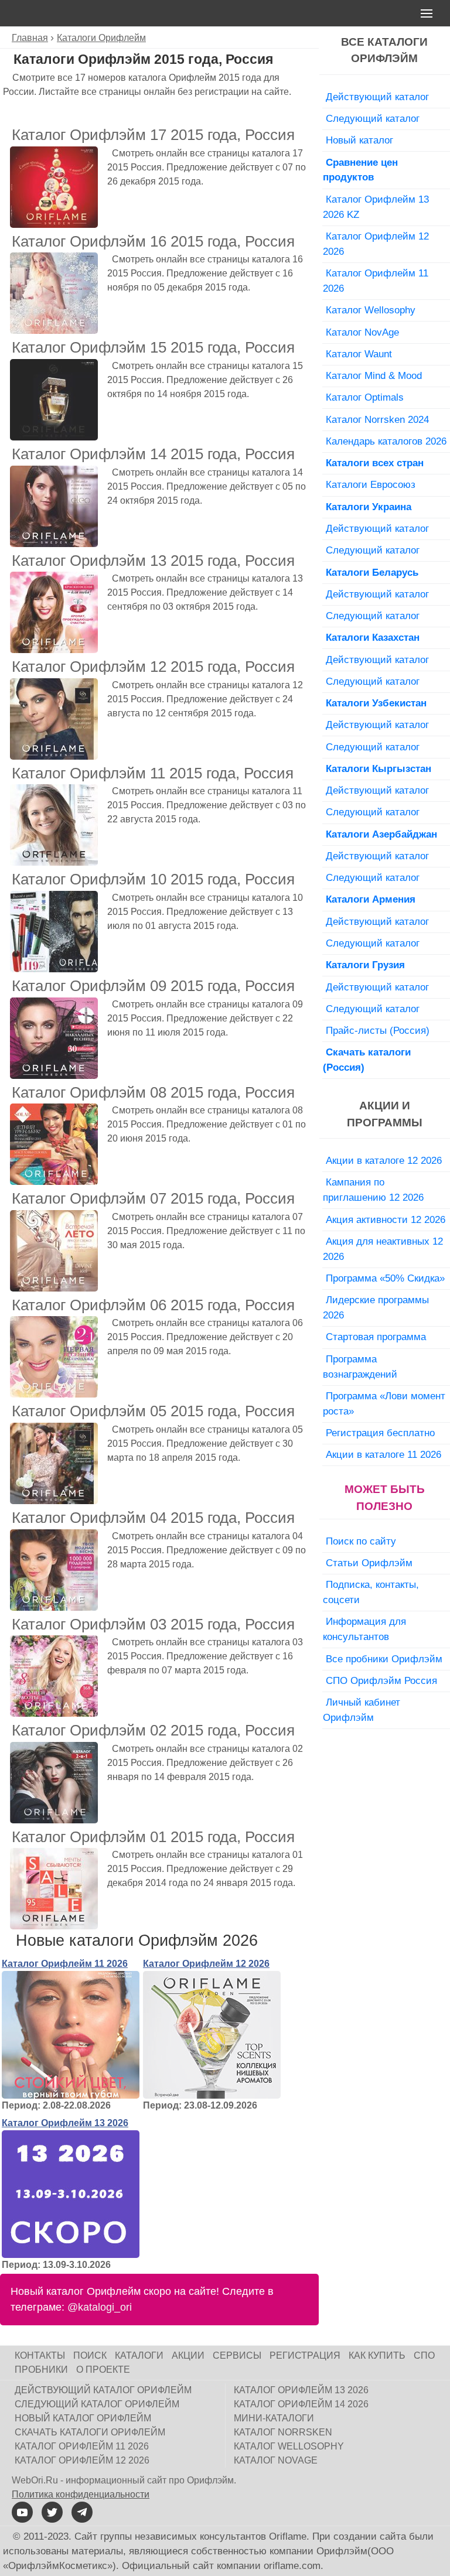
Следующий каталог (373, 118)
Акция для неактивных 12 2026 (383, 1249)
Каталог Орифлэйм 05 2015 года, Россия (153, 1411)
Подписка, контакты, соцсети (371, 1592)
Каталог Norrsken (283, 2432)
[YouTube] (22, 2512)
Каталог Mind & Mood (374, 375)
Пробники (41, 2370)
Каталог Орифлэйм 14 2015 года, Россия (153, 454)
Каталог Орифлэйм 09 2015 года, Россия (153, 986)
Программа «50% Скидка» (385, 1278)
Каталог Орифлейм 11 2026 (65, 1964)
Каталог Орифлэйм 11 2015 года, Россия (153, 773)
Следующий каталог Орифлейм (97, 2404)
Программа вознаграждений (360, 1366)
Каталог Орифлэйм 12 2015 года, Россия (153, 667)
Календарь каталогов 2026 (386, 441)
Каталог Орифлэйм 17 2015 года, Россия (153, 135)
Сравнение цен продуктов (360, 170)
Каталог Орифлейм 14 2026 (301, 2404)
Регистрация (305, 2355)
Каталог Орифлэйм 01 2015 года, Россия (153, 1837)
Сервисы (237, 2355)
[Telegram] (82, 2512)
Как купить (377, 2355)
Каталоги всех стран (375, 463)
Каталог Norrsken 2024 (377, 419)
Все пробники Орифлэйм (384, 1659)
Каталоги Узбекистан (376, 703)
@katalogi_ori (100, 2307)
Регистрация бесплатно (380, 1433)
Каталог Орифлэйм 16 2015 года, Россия (153, 241)
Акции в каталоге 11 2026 (383, 1454)
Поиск (90, 2355)
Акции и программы (385, 1114)
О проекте (103, 2370)
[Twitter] (52, 2512)
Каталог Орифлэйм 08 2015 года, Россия (153, 1092)
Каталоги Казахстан (373, 637)
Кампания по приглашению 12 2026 (373, 1190)
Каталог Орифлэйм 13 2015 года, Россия (153, 561)
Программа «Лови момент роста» (384, 1403)
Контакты (40, 2355)
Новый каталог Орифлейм (83, 2418)
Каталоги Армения (371, 899)
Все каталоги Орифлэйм (384, 50)
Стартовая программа (376, 1337)
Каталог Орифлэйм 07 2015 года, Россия (153, 1198)
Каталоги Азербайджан (381, 834)
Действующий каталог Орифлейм (103, 2390)
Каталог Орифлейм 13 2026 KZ (376, 207)
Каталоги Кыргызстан (379, 768)
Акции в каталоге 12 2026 (384, 1160)
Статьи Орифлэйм (369, 1563)
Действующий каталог (377, 97)
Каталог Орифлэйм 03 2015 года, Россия (153, 1624)
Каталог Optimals (365, 397)
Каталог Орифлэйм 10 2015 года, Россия (153, 879)
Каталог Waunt (359, 354)
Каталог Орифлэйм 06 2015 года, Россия (153, 1305)
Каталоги (139, 2355)
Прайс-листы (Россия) (378, 1030)
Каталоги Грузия (365, 965)
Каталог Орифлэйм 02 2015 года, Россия (153, 1730)
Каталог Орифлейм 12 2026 (206, 1964)
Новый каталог (359, 140)
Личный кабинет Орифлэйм (362, 1710)
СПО (424, 2355)
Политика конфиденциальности (81, 2494)
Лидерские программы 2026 (376, 1307)
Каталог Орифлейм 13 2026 (65, 2123)
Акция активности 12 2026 (386, 1219)
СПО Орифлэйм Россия (381, 1680)
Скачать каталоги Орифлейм (90, 2432)
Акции (188, 2355)
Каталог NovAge (362, 332)
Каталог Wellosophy (371, 310)
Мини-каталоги (274, 2418)
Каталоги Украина (369, 507)
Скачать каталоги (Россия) (367, 1060)
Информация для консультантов (364, 1629)
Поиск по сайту (361, 1541)
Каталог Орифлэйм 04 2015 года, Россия (153, 1518)
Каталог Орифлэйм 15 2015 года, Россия (153, 347)
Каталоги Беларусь (372, 572)
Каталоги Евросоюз (371, 484)
